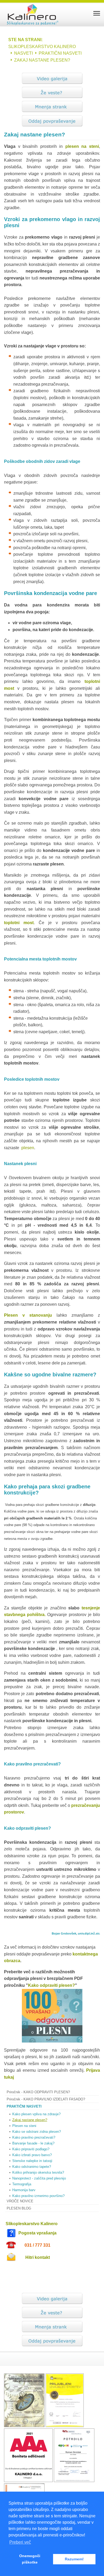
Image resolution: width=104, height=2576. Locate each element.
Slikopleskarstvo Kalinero (32, 2224)
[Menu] (97, 13)
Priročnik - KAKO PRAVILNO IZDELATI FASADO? (46, 2099)
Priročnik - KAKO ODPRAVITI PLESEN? (38, 2092)
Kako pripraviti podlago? (31, 2149)
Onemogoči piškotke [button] (30, 2559)
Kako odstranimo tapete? (32, 2167)
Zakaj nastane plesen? (30, 2120)
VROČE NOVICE (20, 2201)
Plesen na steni (24, 2126)
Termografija (22, 2184)
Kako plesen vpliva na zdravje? (36, 2114)
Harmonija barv (24, 2190)
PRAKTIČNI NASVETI (24, 2106)
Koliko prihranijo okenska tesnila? (38, 2172)
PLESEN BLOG (19, 2208)
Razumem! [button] (74, 2559)
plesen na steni (82, 146)
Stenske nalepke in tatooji (32, 2161)
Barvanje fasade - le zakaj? (33, 2143)
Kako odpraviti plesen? (51, 1985)
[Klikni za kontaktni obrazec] (11, 2257)
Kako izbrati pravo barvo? (32, 2155)
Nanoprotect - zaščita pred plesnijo (39, 2178)
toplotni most (19, 923)
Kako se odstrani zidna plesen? (37, 2132)
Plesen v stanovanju (28, 1315)
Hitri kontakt (38, 2257)
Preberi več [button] (20, 2542)
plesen (28, 1148)
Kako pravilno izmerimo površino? (38, 2196)
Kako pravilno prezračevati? (34, 2137)
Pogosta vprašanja (37, 2233)
